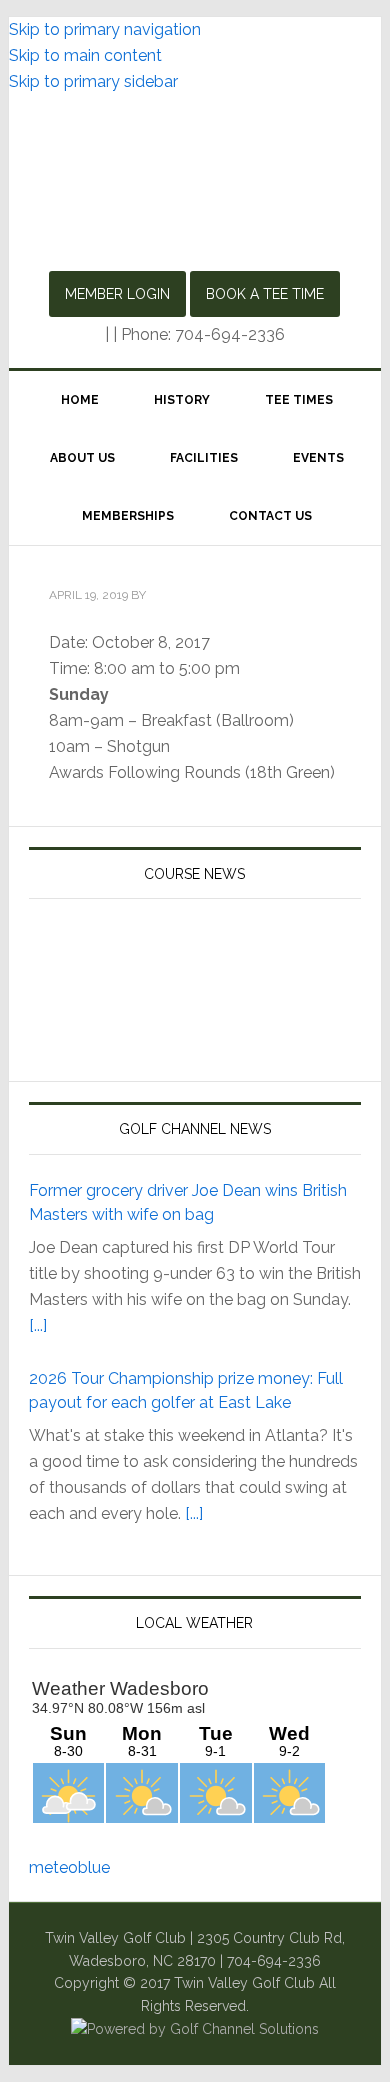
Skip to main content (85, 55)
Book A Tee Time (265, 294)
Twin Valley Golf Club (195, 185)
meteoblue (69, 1867)
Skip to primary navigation (105, 29)
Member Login (117, 294)
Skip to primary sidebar (93, 81)
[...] (38, 1325)
